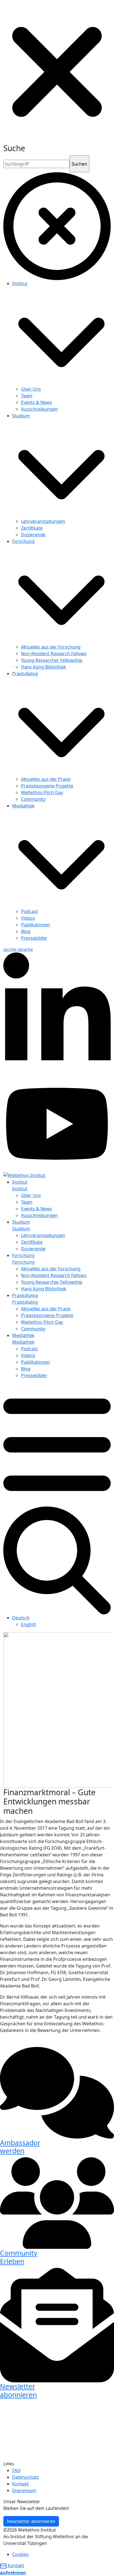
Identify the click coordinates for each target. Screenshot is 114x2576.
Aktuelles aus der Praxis (46, 779)
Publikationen (36, 925)
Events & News (37, 402)
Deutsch (21, 1618)
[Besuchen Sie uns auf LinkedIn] (57, 1014)
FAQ (16, 2470)
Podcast (29, 911)
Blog (26, 931)
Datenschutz (25, 2477)
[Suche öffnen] (57, 1560)
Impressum (24, 2490)
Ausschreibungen (39, 409)
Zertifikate (32, 528)
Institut (20, 283)
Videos (28, 918)
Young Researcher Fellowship (52, 660)
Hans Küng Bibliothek (44, 667)
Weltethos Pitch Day (42, 792)
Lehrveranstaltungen (43, 521)
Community (33, 799)
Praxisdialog (25, 674)
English (29, 1624)
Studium (21, 416)
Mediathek (23, 806)
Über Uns (31, 389)
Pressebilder (34, 938)
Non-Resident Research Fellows (54, 654)
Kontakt (20, 2484)
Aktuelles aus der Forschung (51, 647)
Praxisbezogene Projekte (47, 786)
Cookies (20, 2554)
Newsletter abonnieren (31, 2521)
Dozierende (33, 535)
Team (27, 396)
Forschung (23, 541)
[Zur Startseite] (24, 1175)
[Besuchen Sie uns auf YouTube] (57, 1123)
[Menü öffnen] (57, 1444)
